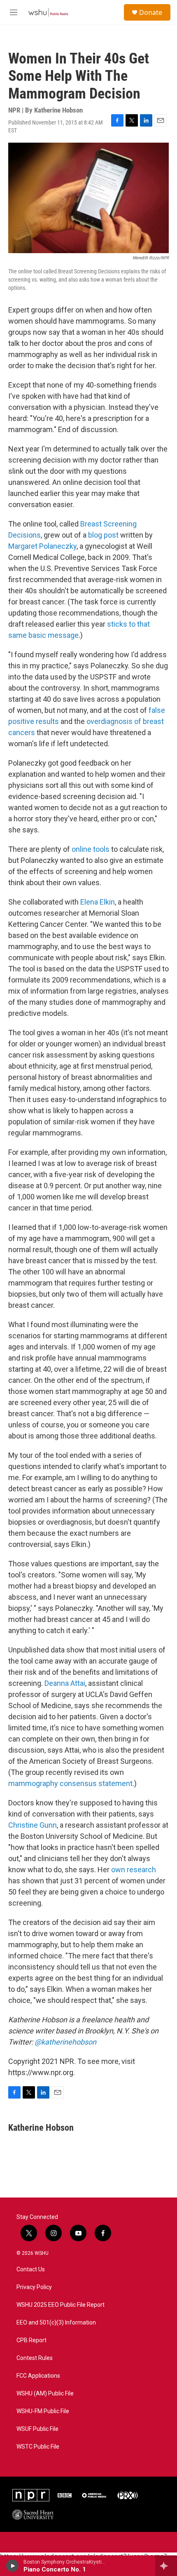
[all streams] (166, 2566)
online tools (91, 849)
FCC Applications (38, 2376)
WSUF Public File (37, 2429)
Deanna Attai (65, 1683)
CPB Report (31, 2340)
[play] (13, 2566)
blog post (103, 535)
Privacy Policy (34, 2287)
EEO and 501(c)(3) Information (56, 2323)
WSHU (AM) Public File (45, 2394)
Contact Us (31, 2269)
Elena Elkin (98, 902)
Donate (151, 12)
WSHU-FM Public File (43, 2411)
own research (134, 1870)
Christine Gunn (33, 1825)
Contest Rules (35, 2358)
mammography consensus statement (70, 1783)
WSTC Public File (38, 2447)
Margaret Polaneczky (42, 546)
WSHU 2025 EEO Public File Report (61, 2305)
